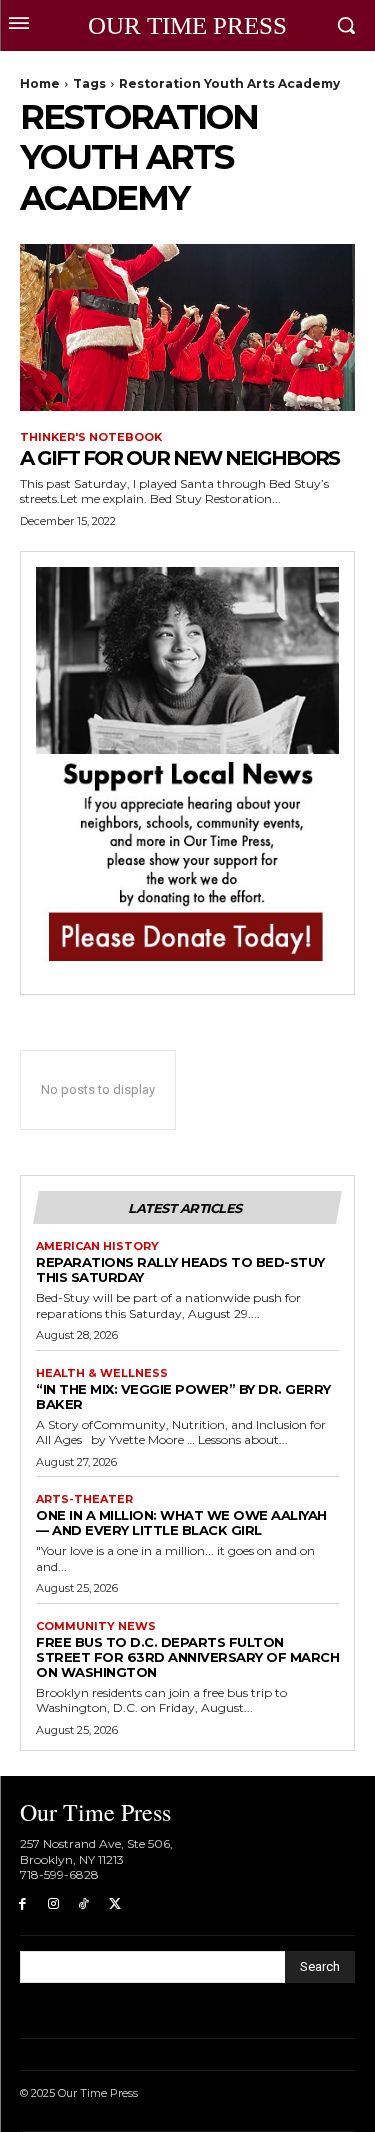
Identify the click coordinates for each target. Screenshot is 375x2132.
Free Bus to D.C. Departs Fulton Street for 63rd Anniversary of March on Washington (187, 1657)
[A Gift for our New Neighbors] (187, 328)
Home (40, 83)
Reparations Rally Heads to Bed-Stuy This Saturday (180, 1269)
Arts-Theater (84, 1499)
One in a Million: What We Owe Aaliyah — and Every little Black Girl (181, 1522)
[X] (114, 1904)
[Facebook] (22, 1904)
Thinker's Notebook (91, 437)
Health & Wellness (102, 1373)
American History (97, 1246)
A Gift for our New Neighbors (179, 458)
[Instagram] (53, 1904)
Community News (96, 1626)
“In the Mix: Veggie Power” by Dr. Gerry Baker (183, 1396)
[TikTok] (84, 1904)
